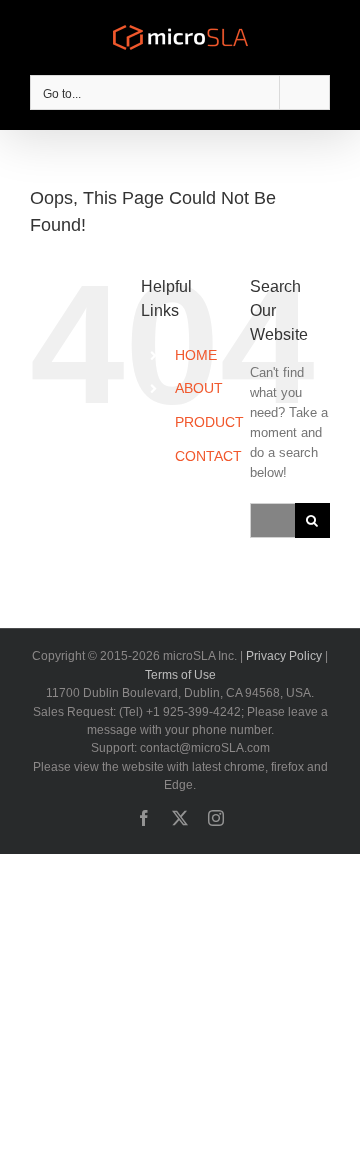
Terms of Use (180, 675)
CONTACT (208, 456)
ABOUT (199, 388)
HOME (196, 355)
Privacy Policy (284, 656)
